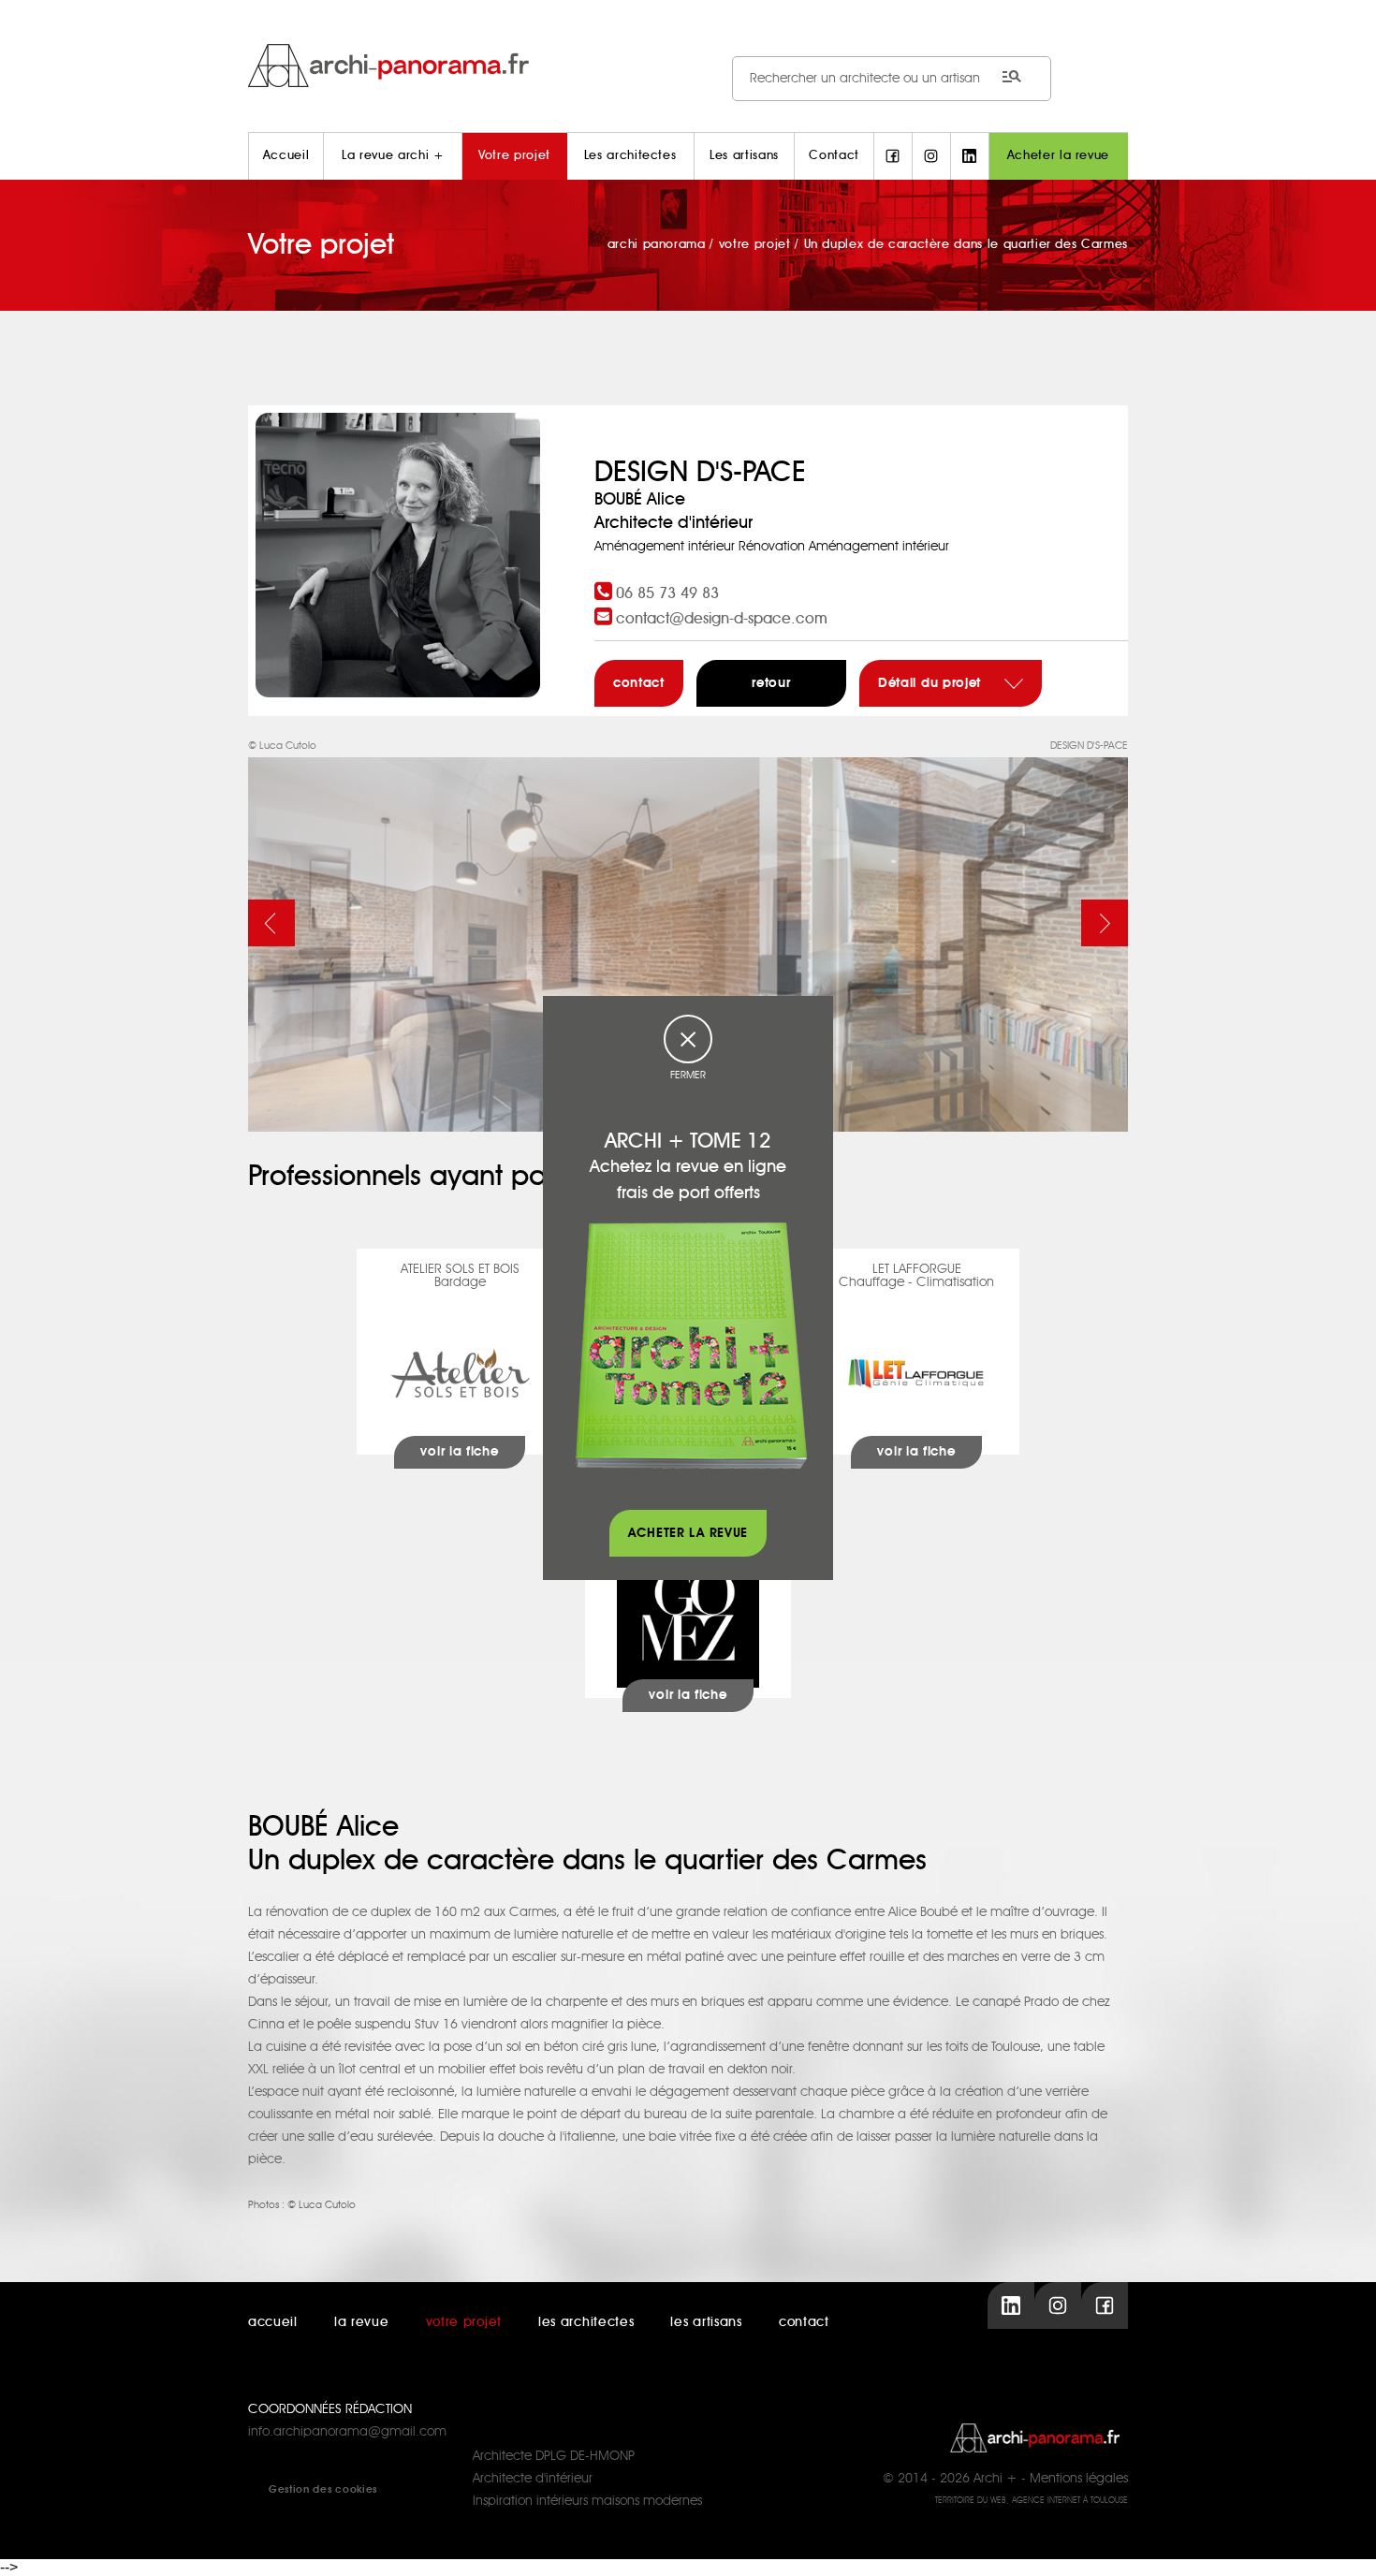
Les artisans (744, 156)
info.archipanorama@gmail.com (347, 2432)
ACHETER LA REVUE (688, 1533)
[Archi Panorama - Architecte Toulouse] (688, 65)
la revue (362, 2322)
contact (639, 683)
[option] (688, 933)
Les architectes (630, 156)
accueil (273, 2322)
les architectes (586, 2322)
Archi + (995, 2479)
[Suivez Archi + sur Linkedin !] (970, 156)
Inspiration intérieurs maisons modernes (587, 2501)
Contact (834, 156)
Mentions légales (1079, 2479)
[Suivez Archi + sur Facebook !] (893, 156)
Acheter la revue (1058, 156)
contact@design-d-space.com (722, 619)
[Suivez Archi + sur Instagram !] (931, 156)
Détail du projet (932, 683)
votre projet (464, 2322)
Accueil (286, 156)
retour (771, 683)
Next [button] (1105, 923)
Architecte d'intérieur (533, 2479)
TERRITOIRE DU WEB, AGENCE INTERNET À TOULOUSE (1032, 2501)
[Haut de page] (1343, 2543)
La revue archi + (393, 156)
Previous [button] (271, 923)
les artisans (706, 2322)
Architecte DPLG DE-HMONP (554, 2456)
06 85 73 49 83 (667, 593)
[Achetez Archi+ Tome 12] (691, 1345)
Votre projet (514, 156)
